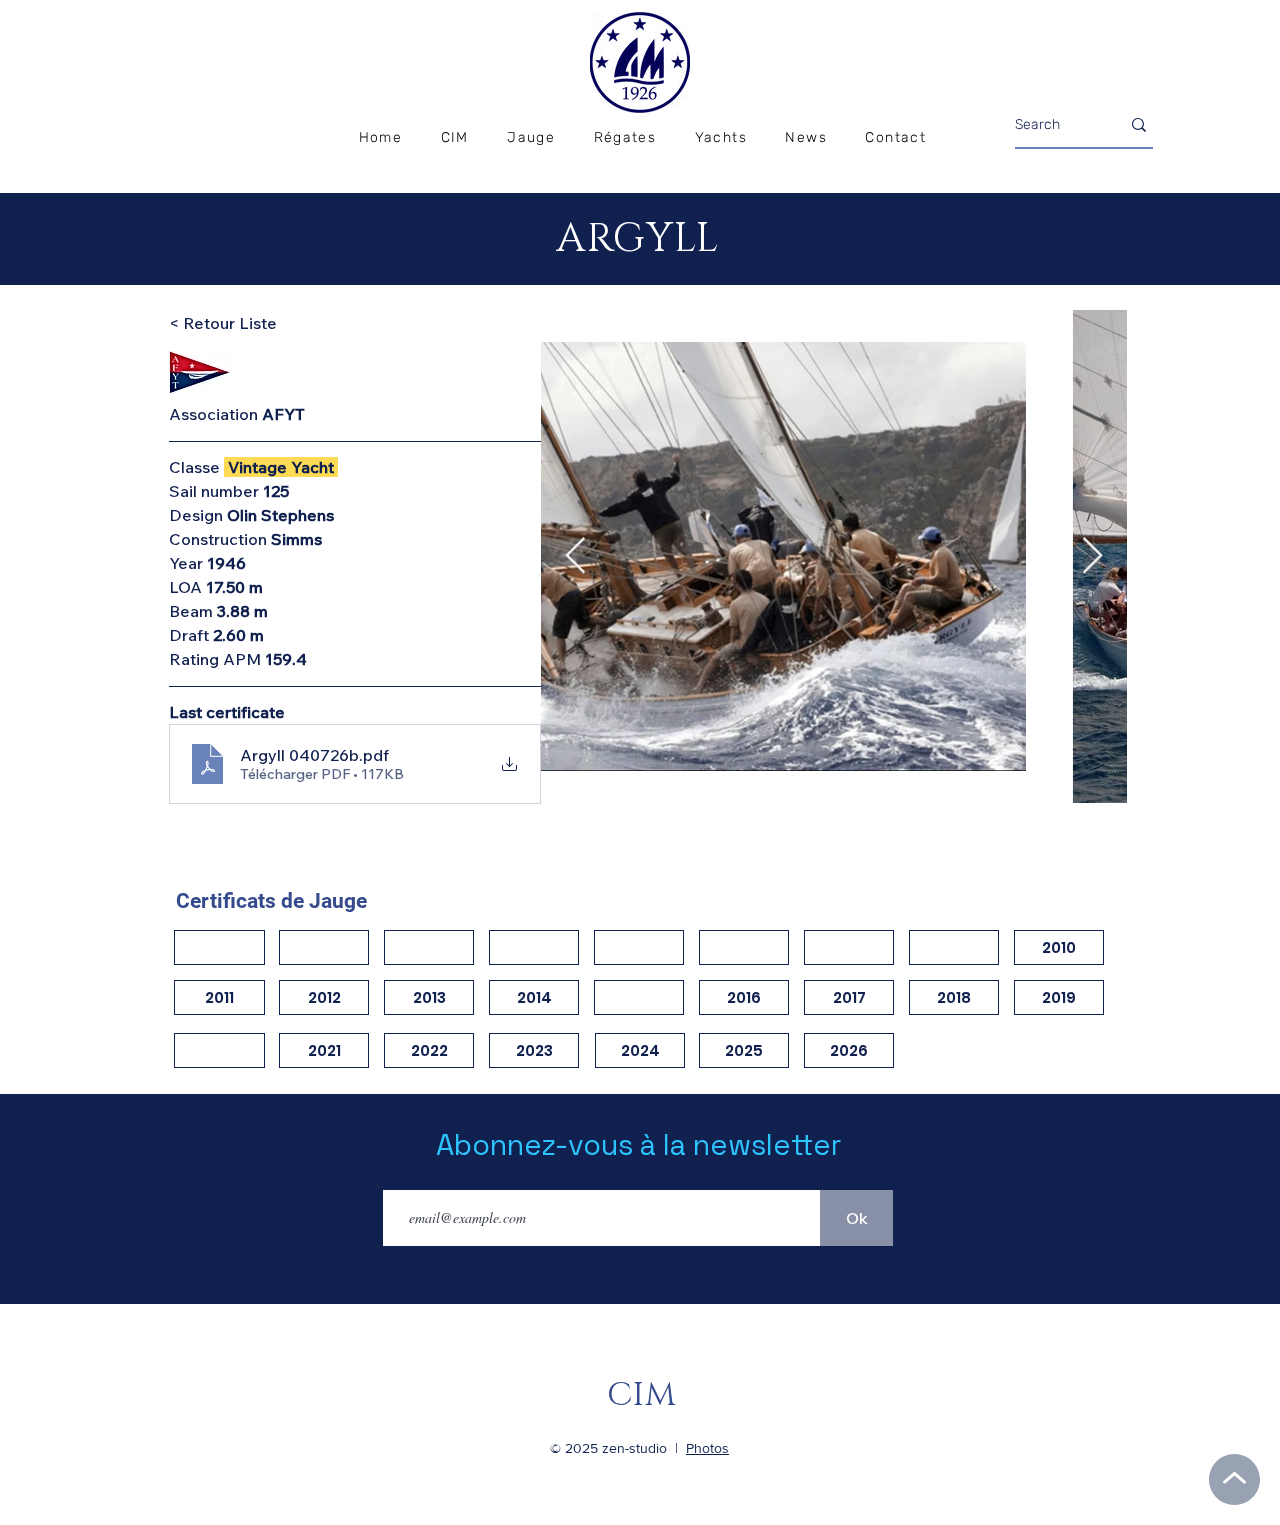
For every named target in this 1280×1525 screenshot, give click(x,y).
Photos (707, 1448)
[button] (624, 138)
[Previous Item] (575, 556)
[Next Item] (1092, 556)
